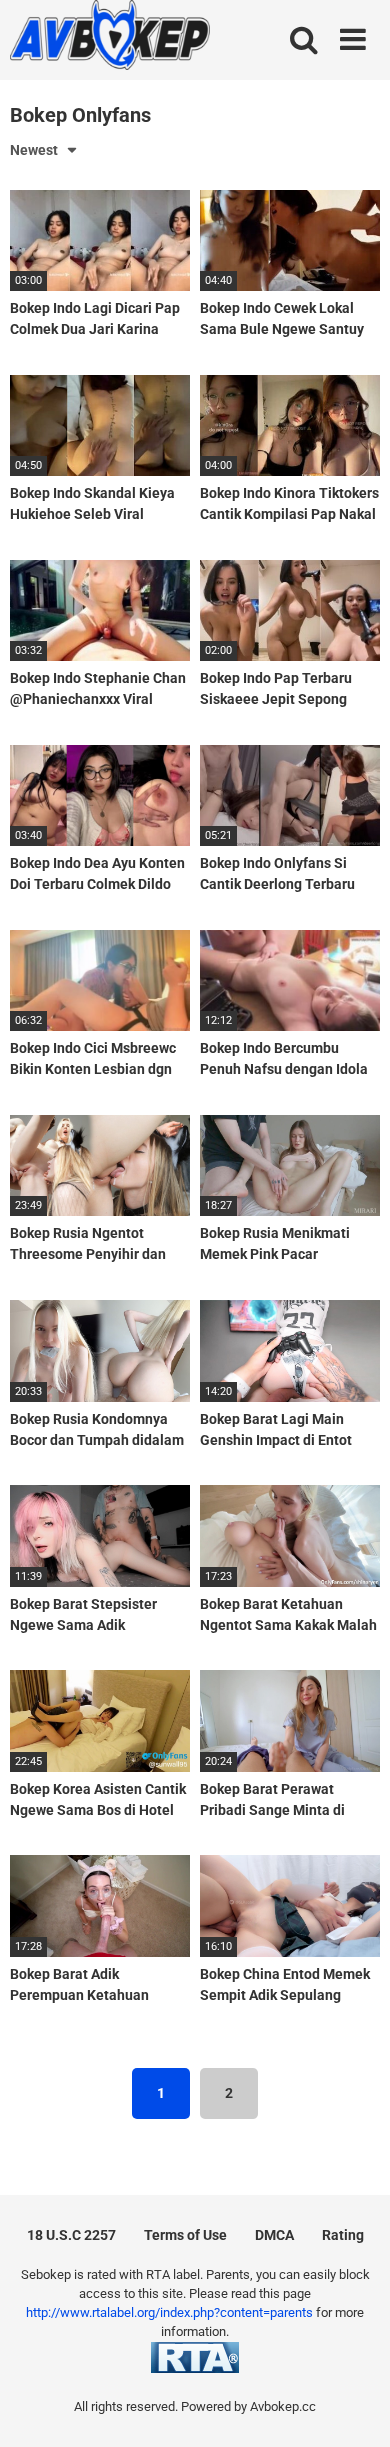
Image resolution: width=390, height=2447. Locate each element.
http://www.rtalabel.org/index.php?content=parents (169, 2312)
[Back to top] (353, 2406)
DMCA (274, 2235)
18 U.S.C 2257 (71, 2235)
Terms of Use (185, 2235)
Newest (34, 150)
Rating (343, 2235)
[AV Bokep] (110, 38)
